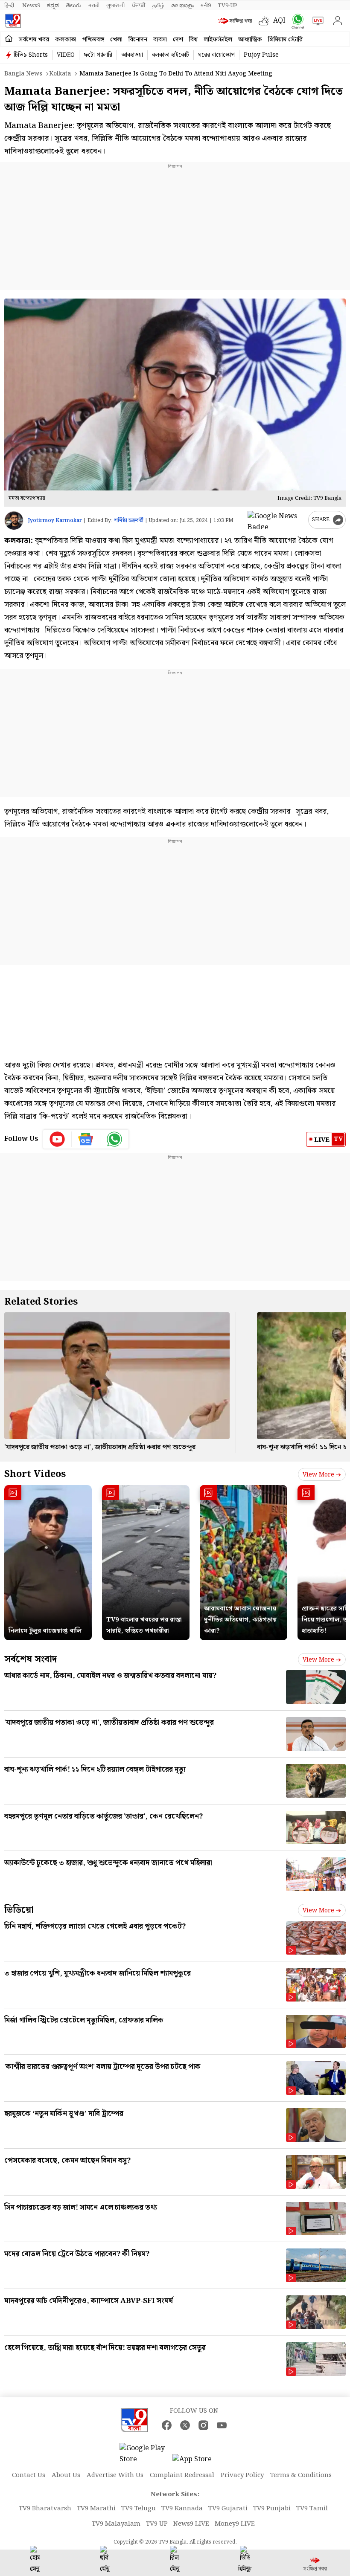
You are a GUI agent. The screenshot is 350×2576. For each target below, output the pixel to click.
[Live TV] (316, 21)
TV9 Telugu (139, 2509)
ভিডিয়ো (19, 1910)
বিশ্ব (193, 40)
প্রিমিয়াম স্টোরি (285, 40)
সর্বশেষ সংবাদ (31, 1659)
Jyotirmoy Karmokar (55, 521)
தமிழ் (158, 6)
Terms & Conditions (301, 2475)
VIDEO (66, 55)
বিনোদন (138, 40)
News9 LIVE (191, 2524)
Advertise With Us (115, 2475)
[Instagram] (203, 2425)
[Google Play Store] (145, 2454)
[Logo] (13, 21)
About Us (66, 2475)
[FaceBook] (167, 2425)
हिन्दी (10, 6)
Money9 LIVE (235, 2524)
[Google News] (86, 1139)
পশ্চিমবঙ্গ (93, 40)
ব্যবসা (160, 40)
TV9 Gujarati (228, 2509)
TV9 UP (157, 2524)
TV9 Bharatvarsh (45, 2509)
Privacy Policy (242, 2475)
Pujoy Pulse (261, 55)
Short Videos (35, 1474)
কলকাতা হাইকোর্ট (171, 55)
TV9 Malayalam (116, 2524)
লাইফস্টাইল (218, 40)
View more (318, 1475)
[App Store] (198, 2462)
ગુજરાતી (116, 6)
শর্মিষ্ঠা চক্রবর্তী (129, 521)
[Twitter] (185, 2425)
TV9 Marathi (96, 2509)
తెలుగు (74, 6)
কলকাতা (66, 40)
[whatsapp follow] (114, 1139)
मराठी (94, 6)
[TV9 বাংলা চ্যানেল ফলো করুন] (296, 21)
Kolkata (60, 74)
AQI (279, 21)
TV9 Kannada (182, 2509)
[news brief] (236, 21)
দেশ (178, 40)
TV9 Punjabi (272, 2509)
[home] (9, 39)
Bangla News (23, 74)
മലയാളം (182, 6)
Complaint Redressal (182, 2475)
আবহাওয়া (132, 55)
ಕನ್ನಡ (53, 6)
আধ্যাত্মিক (250, 40)
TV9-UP (227, 6)
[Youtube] (57, 1139)
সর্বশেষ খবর (34, 40)
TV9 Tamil (312, 2509)
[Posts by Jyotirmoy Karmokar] (14, 521)
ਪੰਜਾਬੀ (139, 6)
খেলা (116, 40)
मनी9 (206, 6)
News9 (31, 6)
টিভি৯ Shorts (31, 55)
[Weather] (266, 21)
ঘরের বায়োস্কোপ (216, 55)
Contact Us (29, 2475)
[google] (276, 520)
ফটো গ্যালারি (98, 55)
